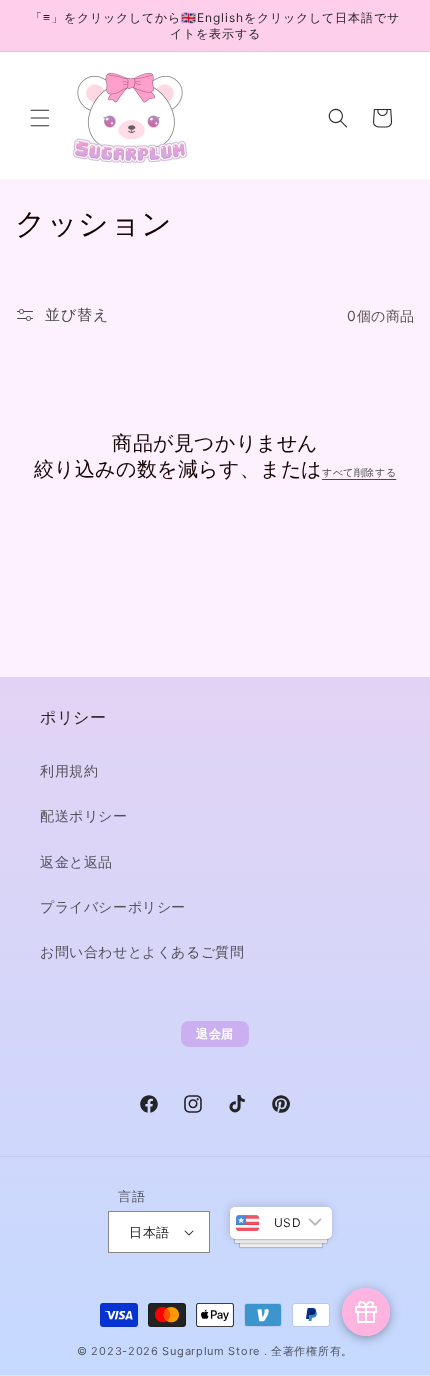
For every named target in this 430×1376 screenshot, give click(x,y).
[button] (40, 118)
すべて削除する (359, 472)
